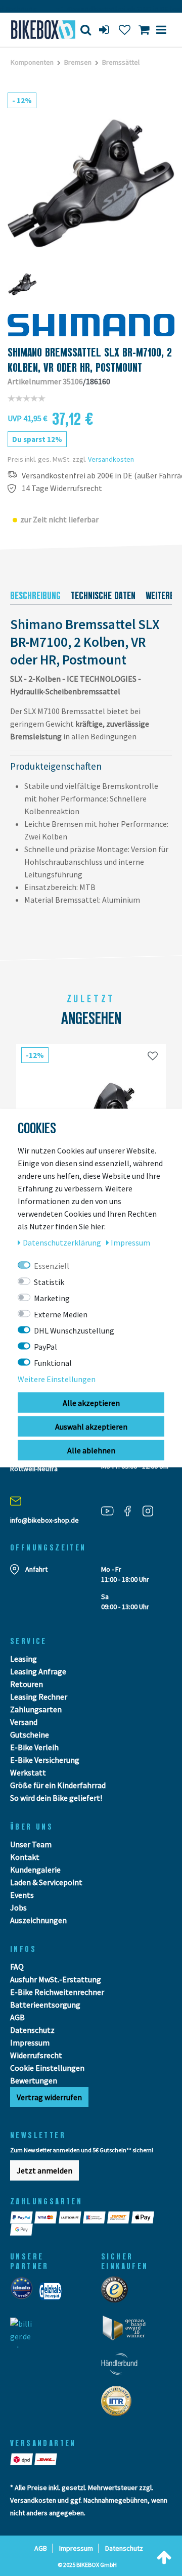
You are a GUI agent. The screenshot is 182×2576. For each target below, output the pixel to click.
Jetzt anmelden (44, 2170)
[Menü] (161, 30)
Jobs (18, 1907)
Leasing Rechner (39, 1697)
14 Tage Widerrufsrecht (62, 488)
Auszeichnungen (38, 1920)
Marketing (52, 1298)
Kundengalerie (35, 1870)
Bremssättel (121, 62)
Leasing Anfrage (38, 1671)
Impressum (30, 2042)
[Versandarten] (22, 2459)
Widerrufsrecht (36, 2055)
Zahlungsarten (36, 1709)
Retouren (27, 1684)
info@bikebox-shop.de (44, 1520)
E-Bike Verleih (34, 1747)
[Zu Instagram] (152, 1511)
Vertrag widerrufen (49, 2097)
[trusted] (118, 2293)
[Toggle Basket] (144, 30)
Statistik (49, 1282)
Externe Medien (61, 1314)
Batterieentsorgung (45, 2005)
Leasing (24, 1659)
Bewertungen (34, 2080)
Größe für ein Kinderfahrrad (58, 1785)
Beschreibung (35, 596)
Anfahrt (36, 1569)
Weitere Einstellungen (57, 1379)
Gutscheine (30, 1735)
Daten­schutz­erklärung (63, 1242)
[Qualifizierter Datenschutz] (119, 2404)
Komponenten (32, 62)
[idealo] (25, 2294)
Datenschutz (32, 2030)
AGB (17, 2017)
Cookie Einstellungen (47, 2068)
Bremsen (78, 62)
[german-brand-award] (128, 2331)
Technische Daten (103, 596)
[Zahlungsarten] (22, 2217)
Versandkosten (111, 459)
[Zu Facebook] (131, 1511)
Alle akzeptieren (91, 1403)
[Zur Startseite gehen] (38, 30)
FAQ (17, 1967)
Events (22, 1895)
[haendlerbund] (123, 2367)
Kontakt (25, 1857)
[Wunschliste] (125, 30)
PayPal (45, 1347)
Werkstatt (28, 1772)
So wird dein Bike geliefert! (56, 1798)
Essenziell (52, 1266)
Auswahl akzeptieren (91, 1427)
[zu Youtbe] (111, 1511)
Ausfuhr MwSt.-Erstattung (56, 1979)
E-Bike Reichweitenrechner (57, 1992)
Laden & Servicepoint (46, 1882)
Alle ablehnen (91, 1450)
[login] (105, 30)
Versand (24, 1722)
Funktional (53, 1363)
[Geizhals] (53, 2294)
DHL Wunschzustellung (74, 1330)
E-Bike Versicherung (45, 1760)
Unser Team (31, 1844)
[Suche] (86, 30)
